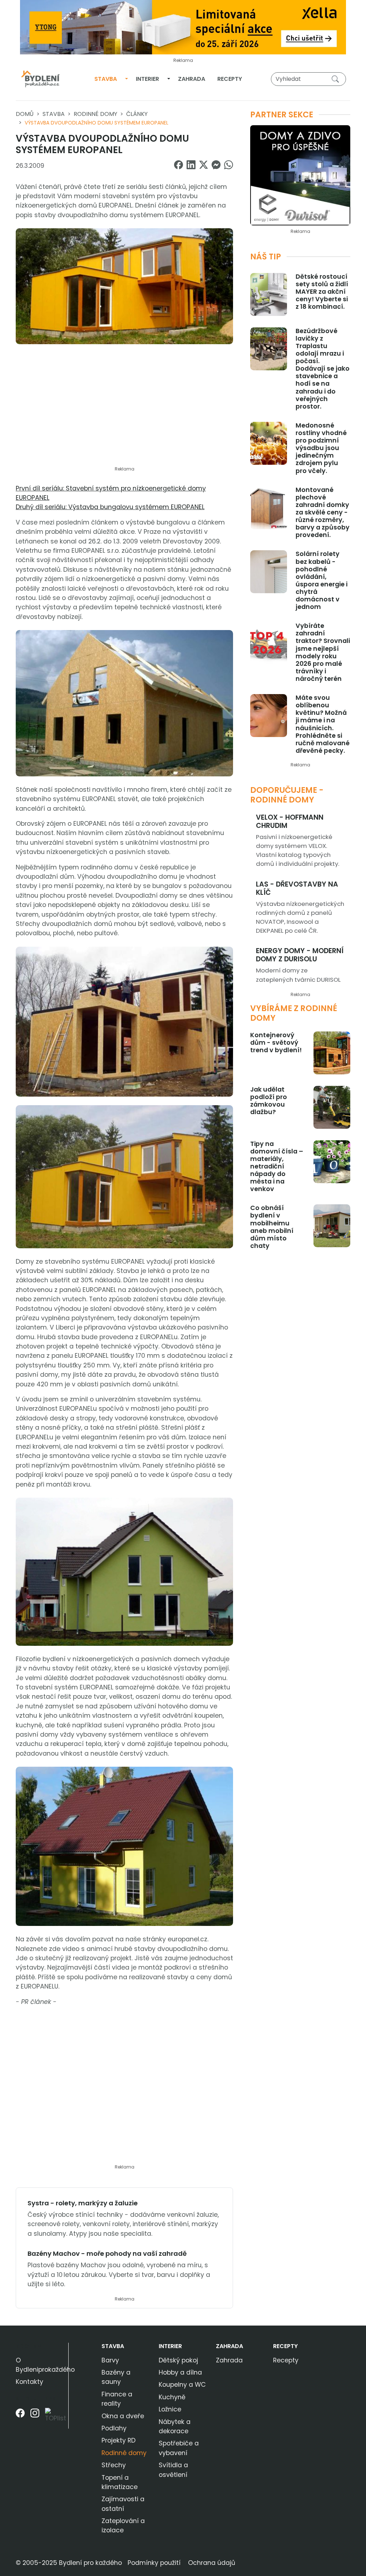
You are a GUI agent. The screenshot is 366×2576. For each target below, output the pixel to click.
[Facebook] (20, 2418)
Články (137, 114)
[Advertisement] (124, 409)
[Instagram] (35, 2418)
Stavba (106, 79)
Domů (25, 114)
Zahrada (192, 79)
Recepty (230, 79)
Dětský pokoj (178, 2360)
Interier (147, 79)
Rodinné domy (95, 114)
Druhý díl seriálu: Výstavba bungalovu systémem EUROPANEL (110, 507)
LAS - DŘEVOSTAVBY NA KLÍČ (297, 888)
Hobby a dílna (180, 2372)
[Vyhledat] (337, 79)
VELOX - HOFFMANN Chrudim (290, 821)
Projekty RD (118, 2440)
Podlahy (114, 2428)
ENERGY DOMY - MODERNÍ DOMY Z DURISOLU (300, 955)
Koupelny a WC (182, 2385)
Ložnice (170, 2409)
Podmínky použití (154, 2563)
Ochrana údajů (212, 2563)
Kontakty (29, 2382)
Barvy (110, 2360)
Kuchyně (172, 2397)
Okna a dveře (123, 2416)
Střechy (114, 2465)
